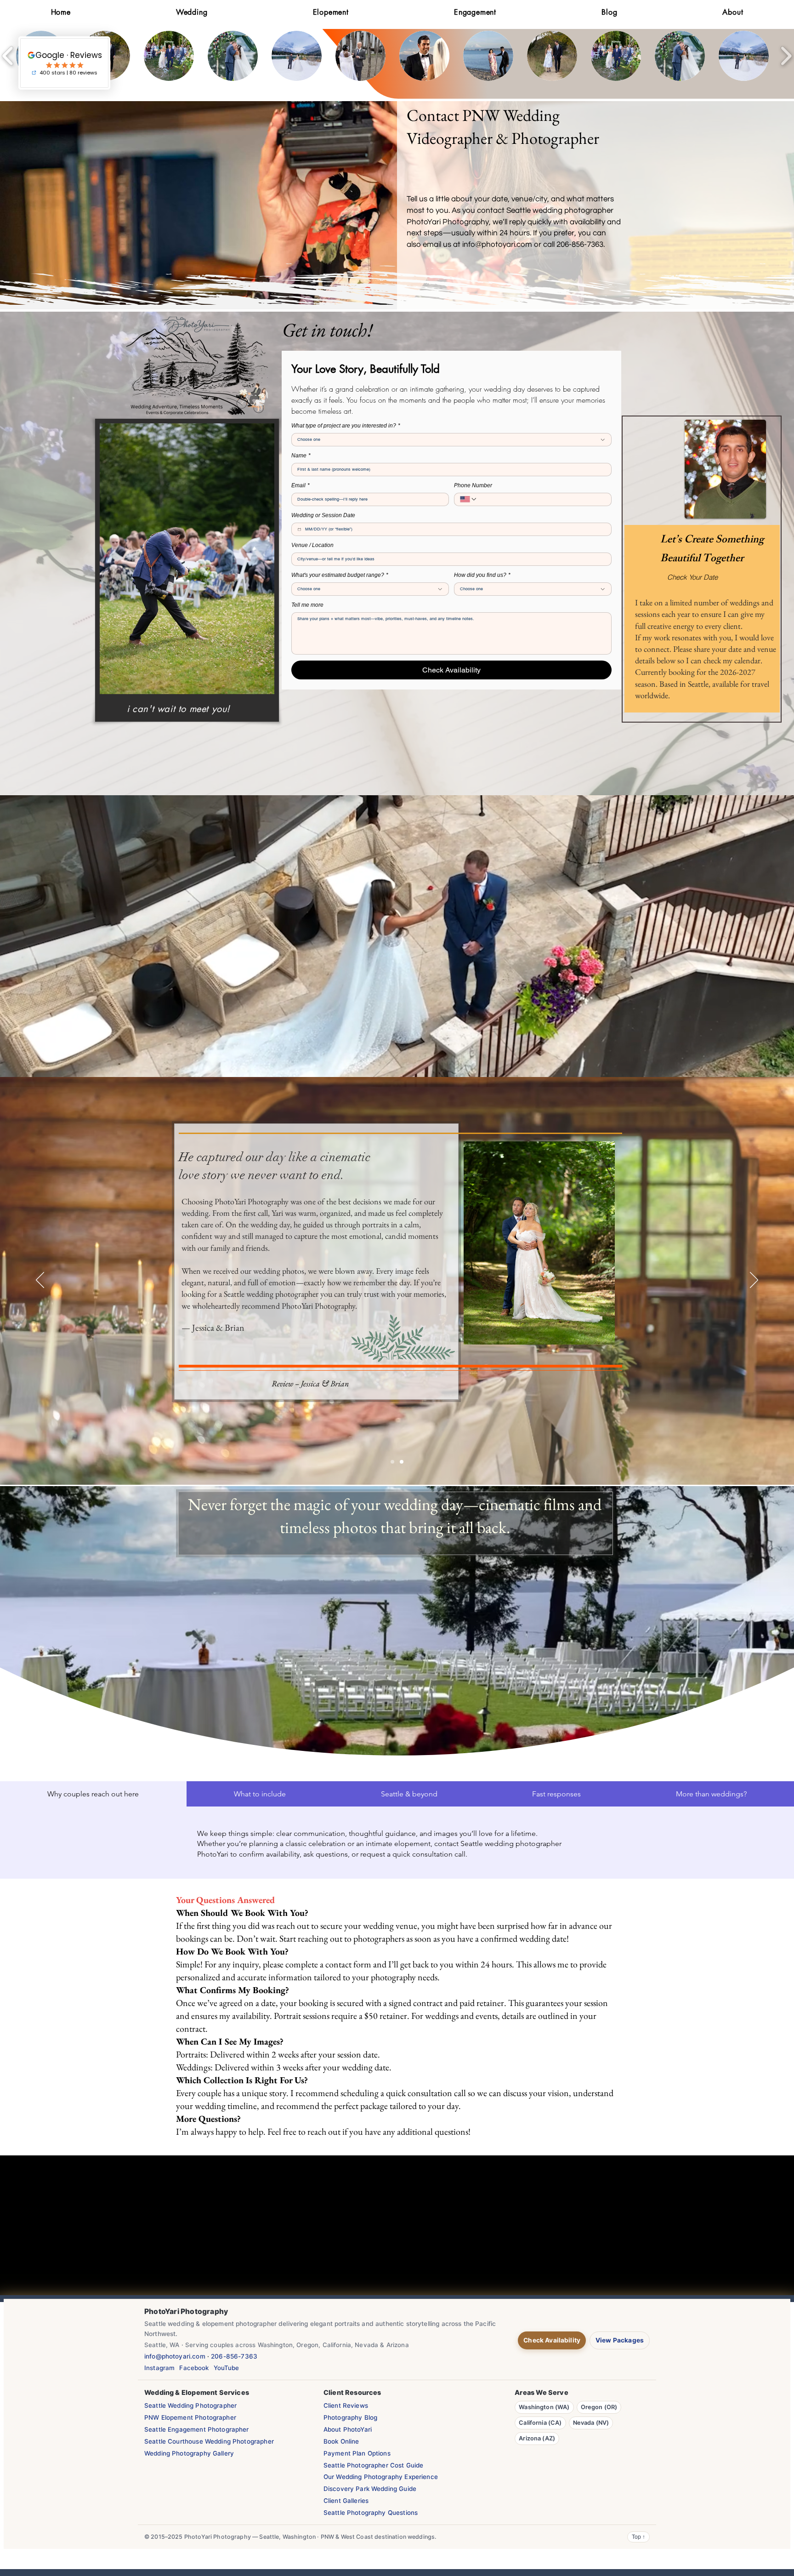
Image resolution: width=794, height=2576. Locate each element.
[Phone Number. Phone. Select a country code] (469, 499)
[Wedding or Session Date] (299, 529)
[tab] (93, 1794)
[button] (169, 56)
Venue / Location (312, 545)
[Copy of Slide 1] (402, 1462)
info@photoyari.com (497, 245)
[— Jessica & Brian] (392, 1462)
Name (301, 456)
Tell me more (307, 605)
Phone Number (473, 485)
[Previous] (40, 1281)
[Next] (754, 1281)
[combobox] (451, 440)
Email (301, 485)
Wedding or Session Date (323, 515)
